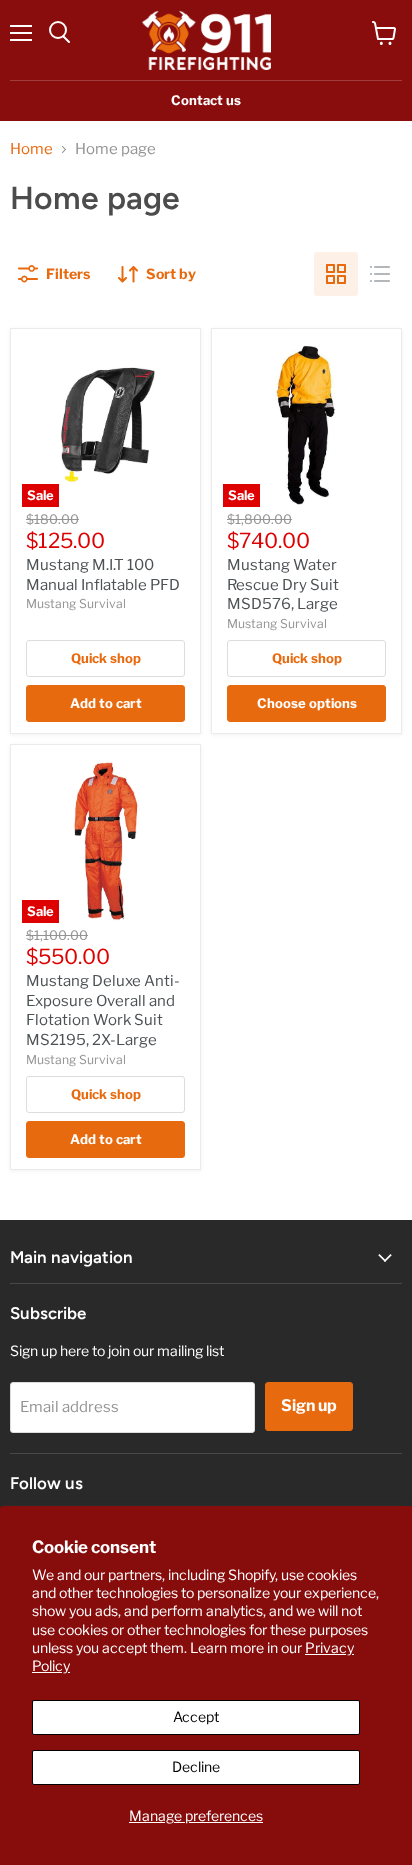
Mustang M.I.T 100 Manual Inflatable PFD (103, 575)
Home (31, 149)
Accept (196, 1716)
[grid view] (336, 274)
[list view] (380, 274)
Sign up (309, 1405)
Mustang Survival (76, 603)
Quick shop (106, 658)
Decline (196, 1766)
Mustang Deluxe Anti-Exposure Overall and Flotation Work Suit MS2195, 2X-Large (103, 1010)
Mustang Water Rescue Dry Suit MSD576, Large (283, 584)
